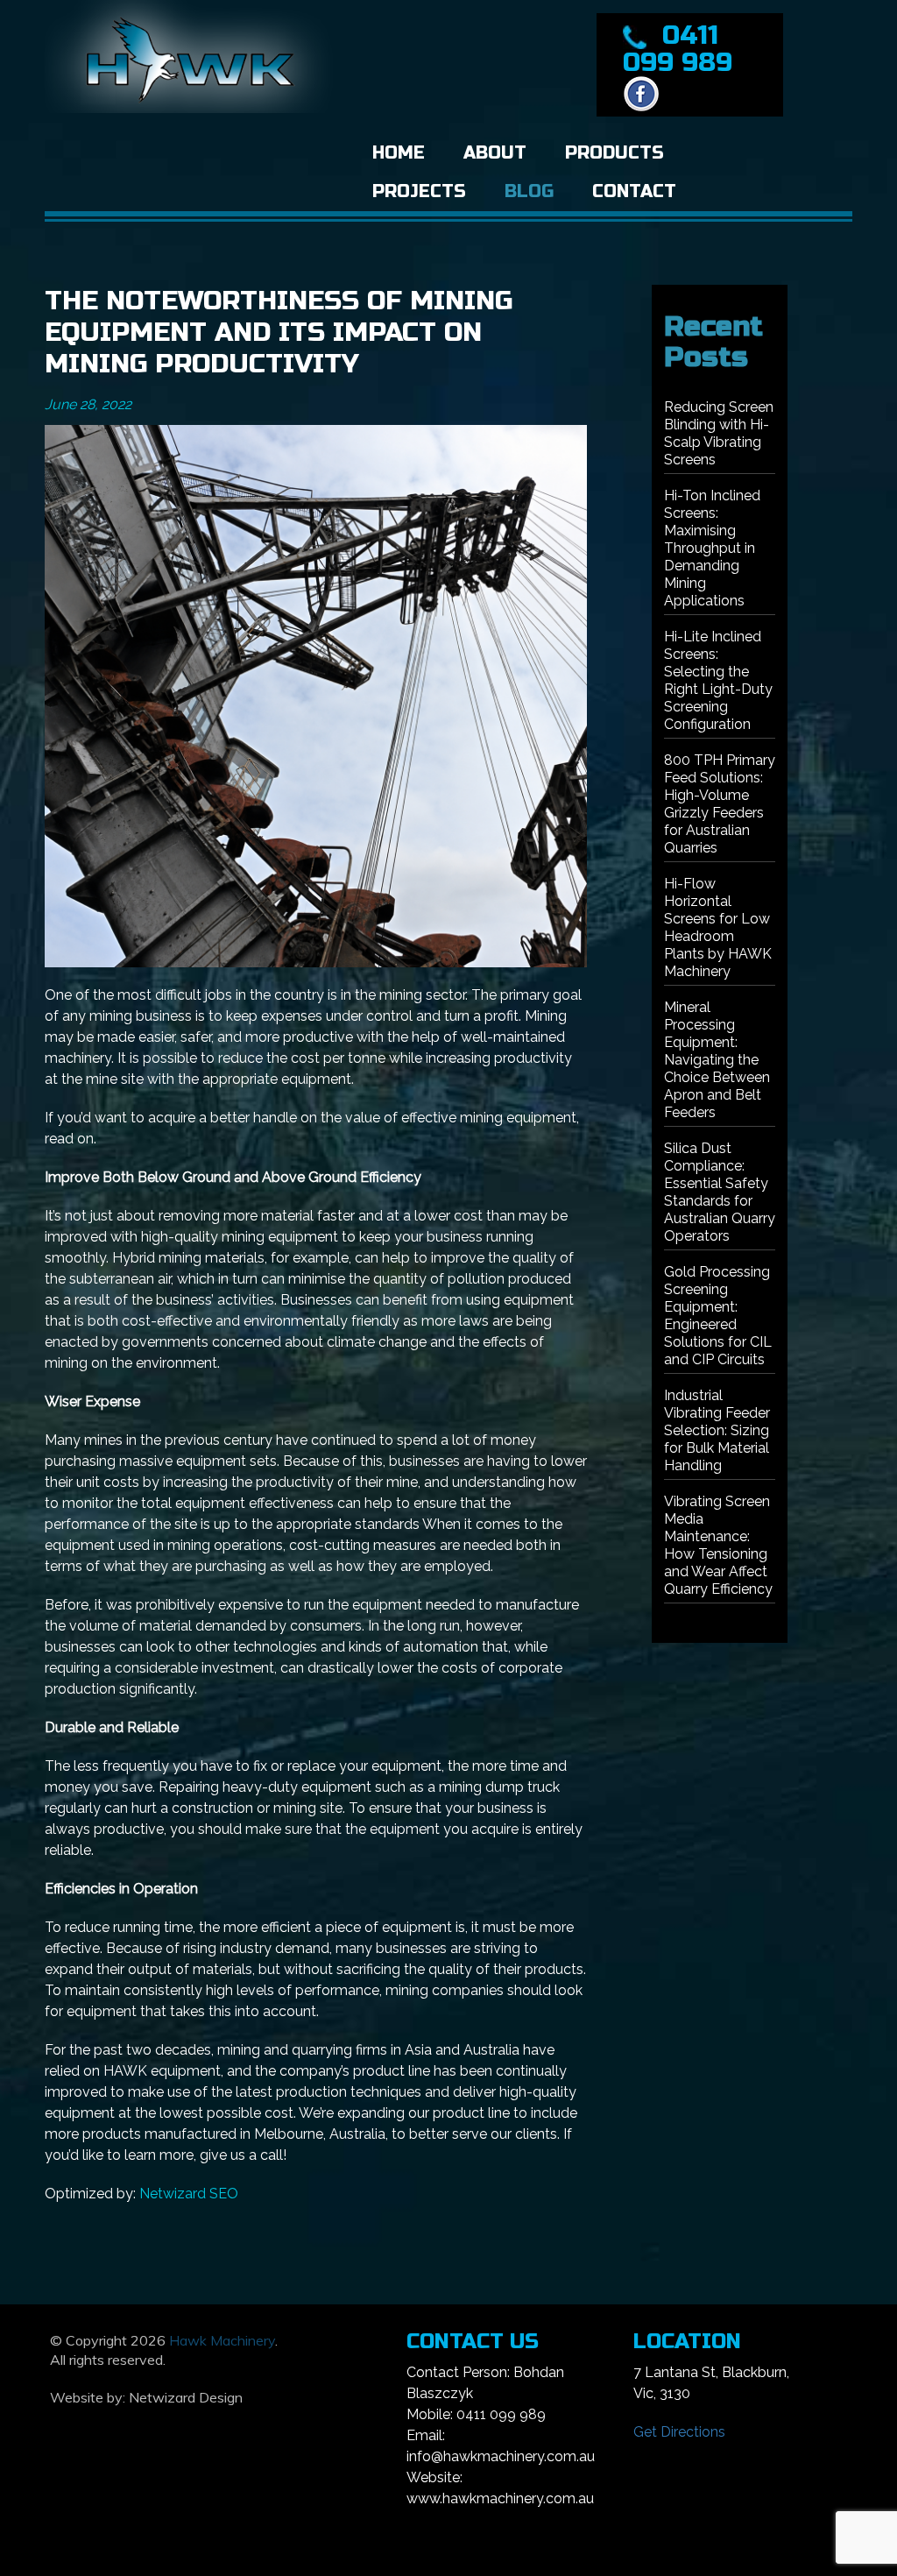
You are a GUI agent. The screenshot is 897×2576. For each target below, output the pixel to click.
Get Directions (679, 2432)
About (495, 153)
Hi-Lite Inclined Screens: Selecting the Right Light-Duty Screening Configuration (718, 680)
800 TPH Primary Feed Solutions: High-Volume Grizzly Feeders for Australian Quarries (720, 804)
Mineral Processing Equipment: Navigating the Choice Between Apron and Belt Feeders (717, 1060)
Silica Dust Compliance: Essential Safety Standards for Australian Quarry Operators (720, 1192)
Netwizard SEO (189, 2194)
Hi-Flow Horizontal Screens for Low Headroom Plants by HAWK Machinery (718, 927)
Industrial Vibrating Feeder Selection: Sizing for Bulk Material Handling (717, 1430)
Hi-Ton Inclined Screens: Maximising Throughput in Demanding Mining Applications (712, 548)
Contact (634, 191)
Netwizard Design (186, 2397)
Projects (419, 191)
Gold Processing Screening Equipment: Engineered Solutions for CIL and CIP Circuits (718, 1316)
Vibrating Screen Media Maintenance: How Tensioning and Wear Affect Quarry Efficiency (718, 1545)
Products (614, 153)
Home (399, 153)
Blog (529, 191)
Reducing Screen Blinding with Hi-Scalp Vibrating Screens (719, 433)
